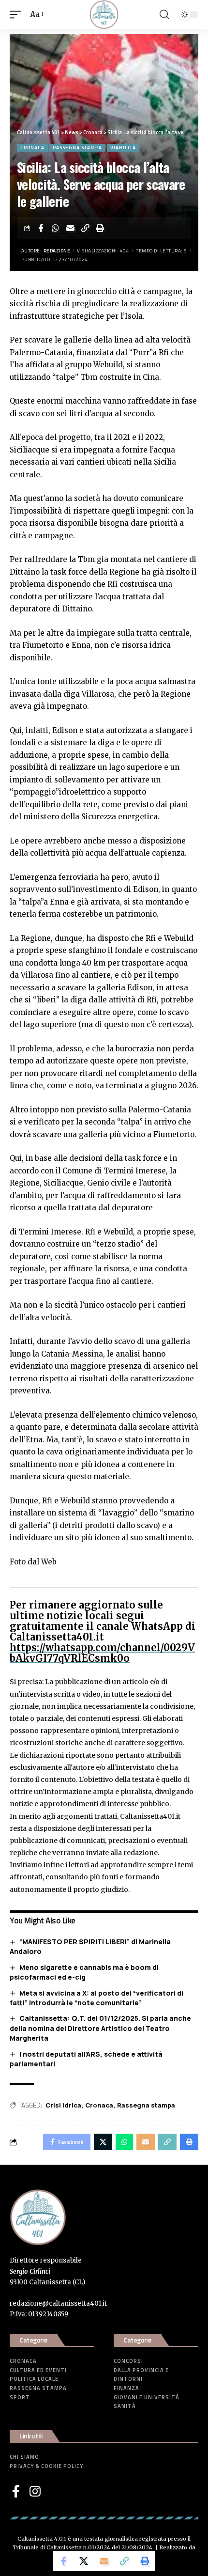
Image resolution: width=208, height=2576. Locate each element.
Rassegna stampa (77, 148)
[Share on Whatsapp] (56, 228)
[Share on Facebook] (41, 228)
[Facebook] (16, 2491)
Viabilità (123, 148)
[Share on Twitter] (84, 2561)
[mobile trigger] (18, 15)
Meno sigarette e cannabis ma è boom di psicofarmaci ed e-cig (84, 1972)
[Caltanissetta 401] (104, 15)
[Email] (71, 228)
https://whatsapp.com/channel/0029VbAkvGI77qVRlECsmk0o (102, 1653)
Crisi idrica (63, 2105)
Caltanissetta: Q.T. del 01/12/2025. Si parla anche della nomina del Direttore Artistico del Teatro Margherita (100, 2028)
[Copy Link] (86, 228)
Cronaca (32, 148)
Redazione (57, 251)
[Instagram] (35, 2491)
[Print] (101, 228)
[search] (164, 15)
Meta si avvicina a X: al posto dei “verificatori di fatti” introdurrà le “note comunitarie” (97, 1998)
